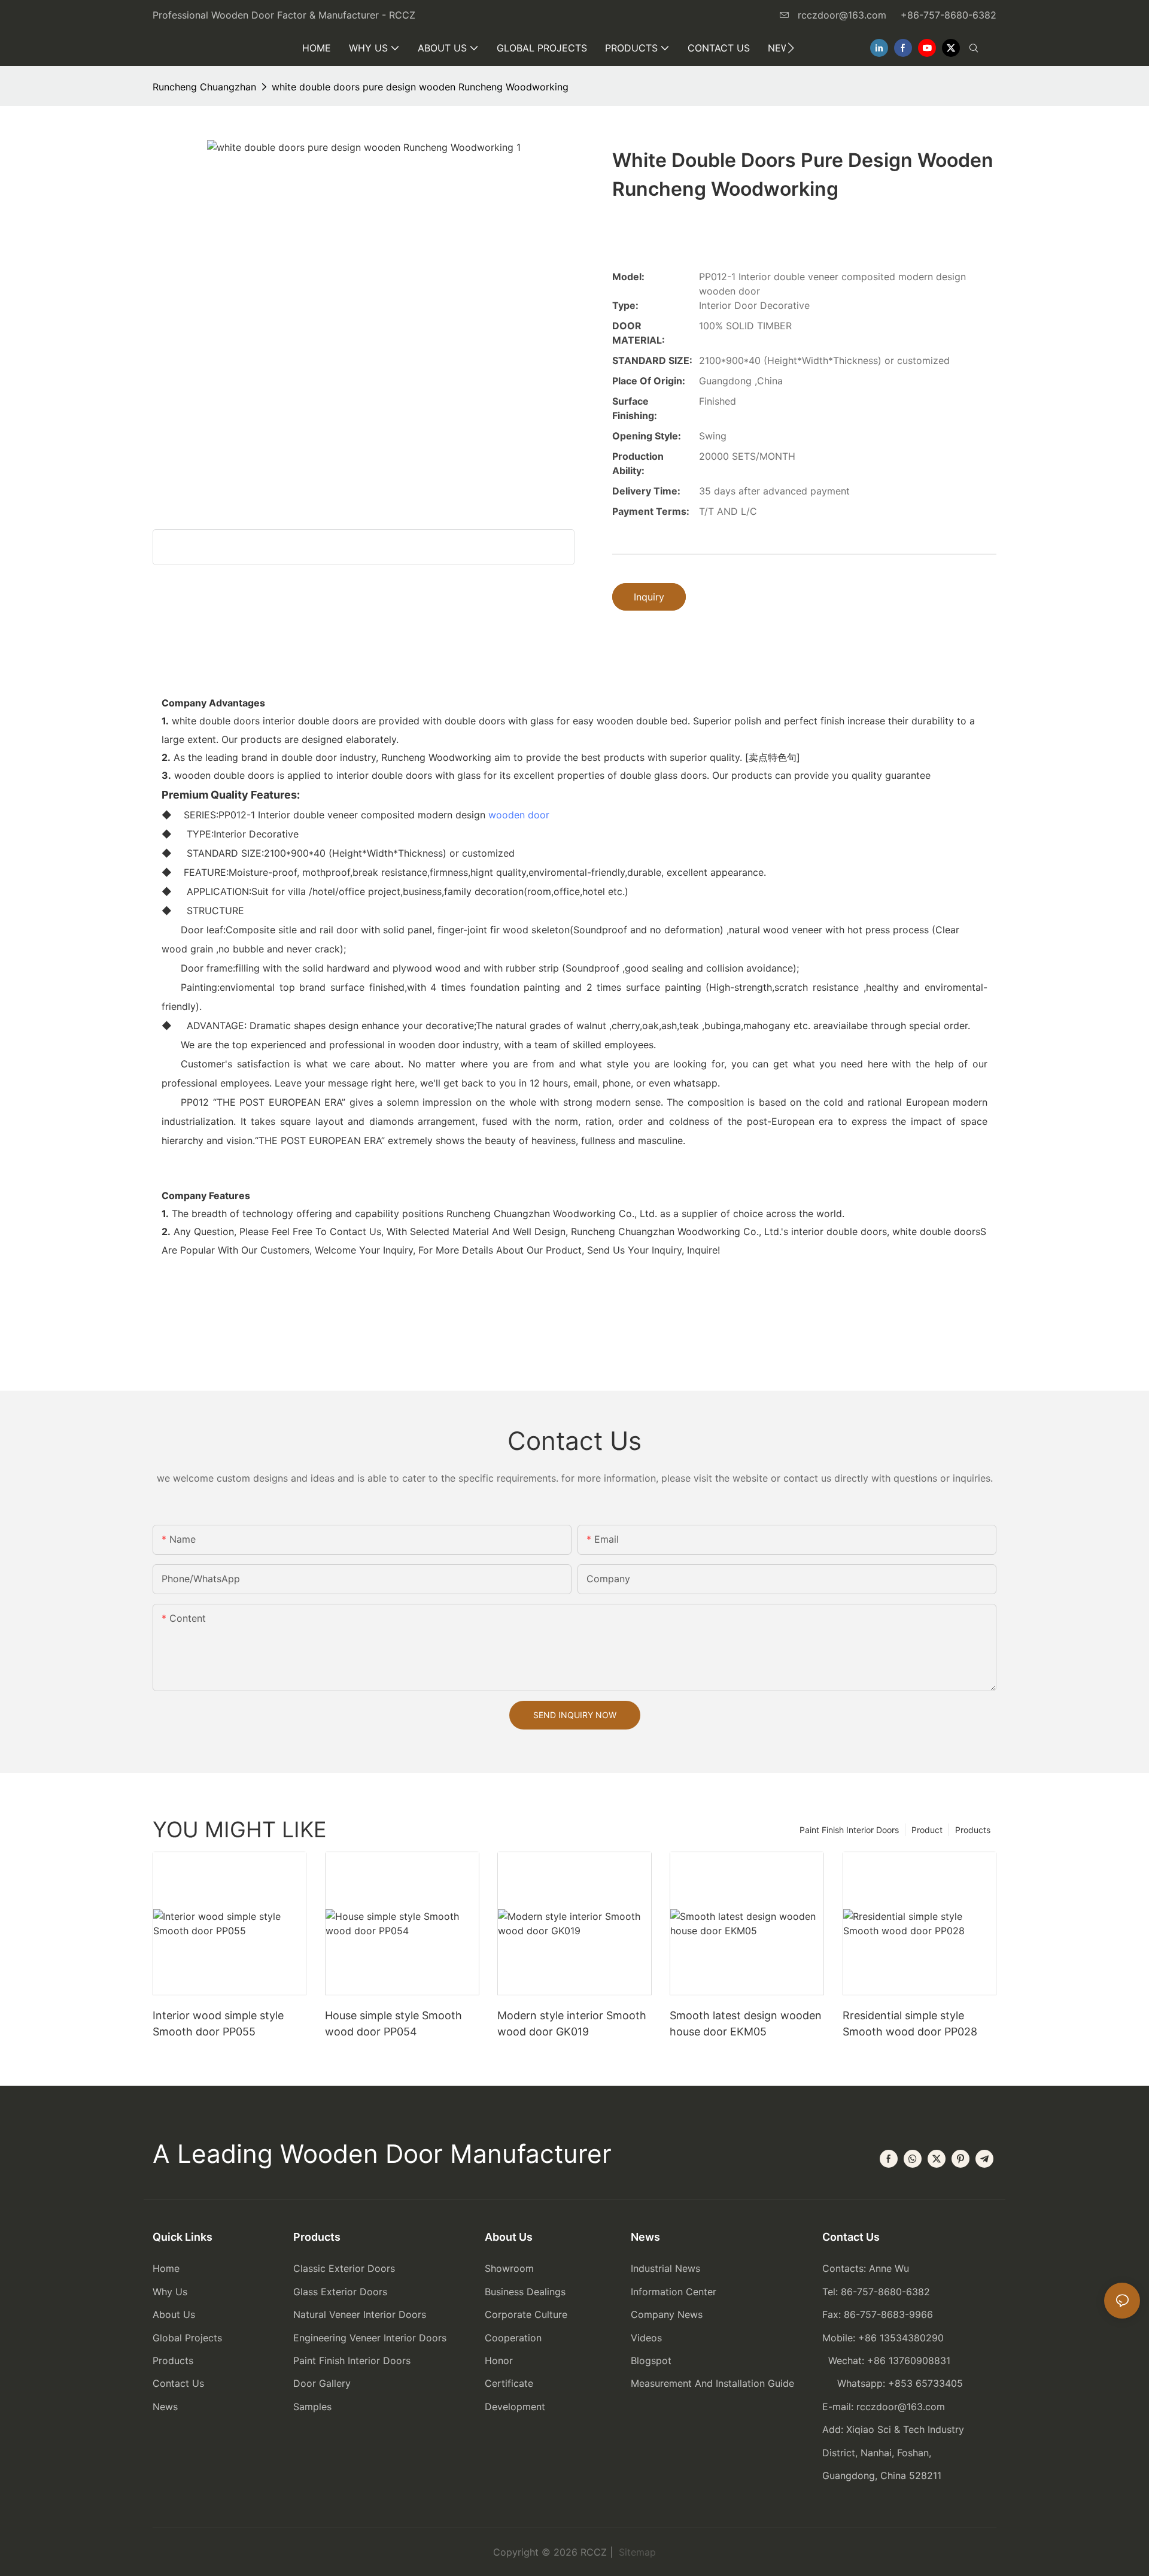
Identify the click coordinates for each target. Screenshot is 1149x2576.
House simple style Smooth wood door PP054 (393, 2023)
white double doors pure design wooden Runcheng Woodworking (420, 87)
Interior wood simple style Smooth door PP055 (218, 2023)
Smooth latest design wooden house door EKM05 (746, 2023)
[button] (791, 48)
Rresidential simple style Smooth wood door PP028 (910, 2023)
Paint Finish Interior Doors (849, 1830)
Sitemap (636, 2552)
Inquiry (649, 597)
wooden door (519, 815)
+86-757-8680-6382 (949, 15)
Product (927, 1830)
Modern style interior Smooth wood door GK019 (572, 2023)
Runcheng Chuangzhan (204, 87)
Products (973, 1830)
